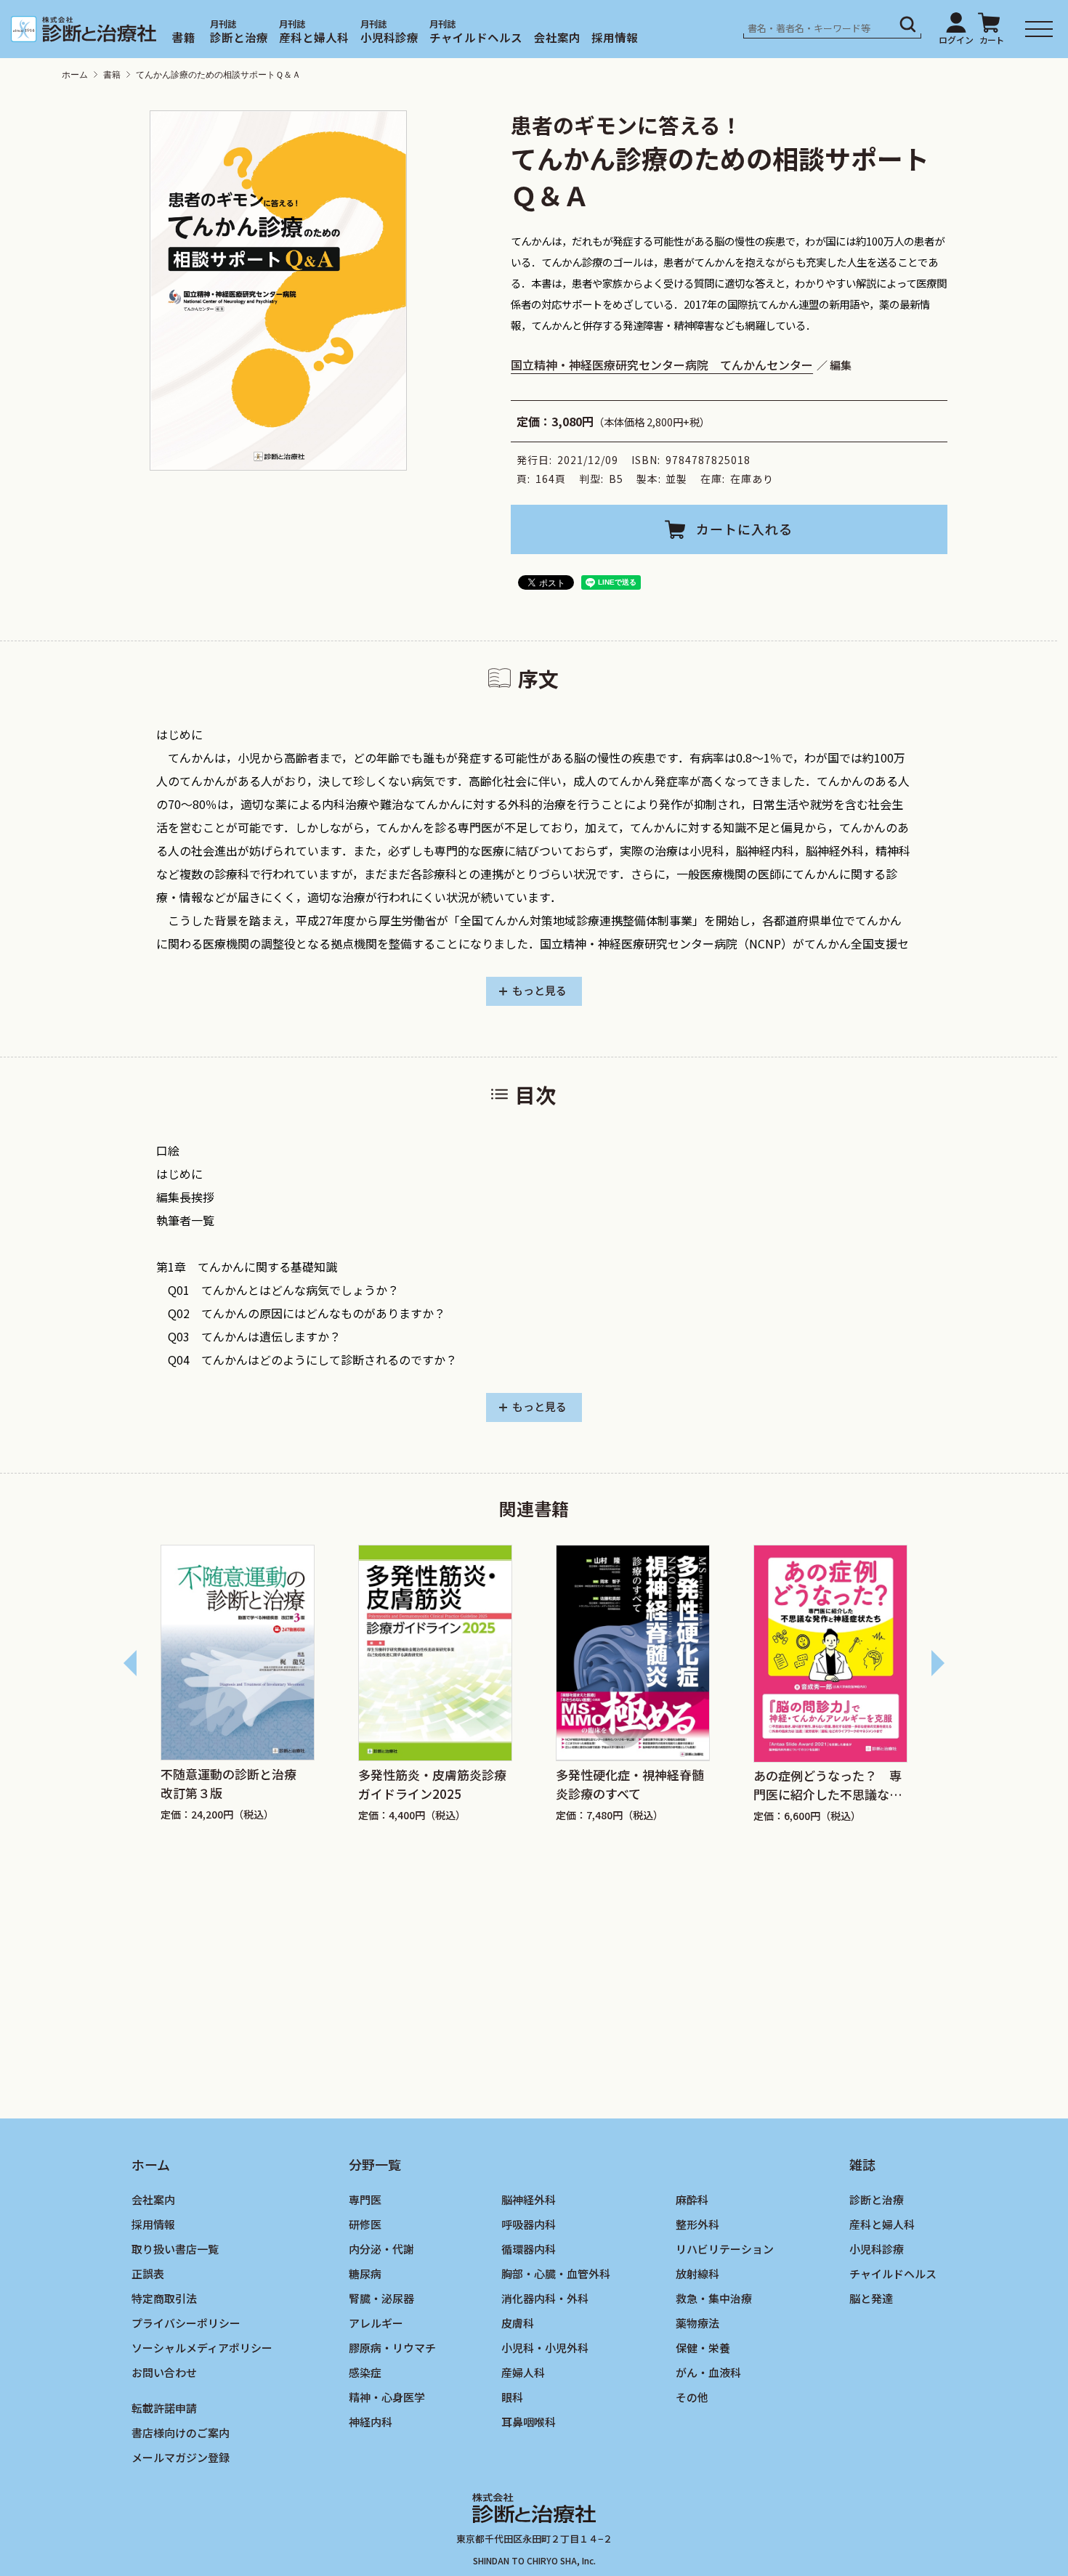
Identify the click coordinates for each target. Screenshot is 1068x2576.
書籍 (184, 37)
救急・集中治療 (714, 2298)
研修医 (365, 2224)
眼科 (512, 2396)
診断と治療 (239, 37)
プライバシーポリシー (186, 2322)
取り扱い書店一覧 (175, 2249)
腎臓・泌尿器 (381, 2298)
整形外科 (697, 2224)
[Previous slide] (131, 1663)
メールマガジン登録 (181, 2457)
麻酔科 (692, 2199)
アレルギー (376, 2322)
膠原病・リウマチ (392, 2347)
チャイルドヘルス (476, 37)
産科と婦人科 (314, 37)
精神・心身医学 (387, 2396)
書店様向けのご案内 (181, 2432)
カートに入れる (744, 529)
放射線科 (697, 2274)
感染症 (365, 2372)
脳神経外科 (529, 2199)
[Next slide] (937, 1663)
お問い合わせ (164, 2372)
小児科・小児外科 (545, 2347)
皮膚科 (518, 2322)
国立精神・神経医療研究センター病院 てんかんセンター (662, 365)
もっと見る (539, 990)
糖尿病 (365, 2274)
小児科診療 (389, 37)
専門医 (365, 2199)
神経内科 (371, 2421)
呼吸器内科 (529, 2224)
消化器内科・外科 (545, 2298)
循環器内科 (529, 2249)
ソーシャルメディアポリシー (202, 2347)
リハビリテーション (725, 2249)
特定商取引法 (164, 2298)
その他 (692, 2396)
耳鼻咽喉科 (529, 2421)
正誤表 (148, 2274)
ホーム (75, 75)
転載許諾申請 (164, 2407)
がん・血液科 (708, 2372)
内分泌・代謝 (381, 2249)
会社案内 (557, 37)
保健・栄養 (703, 2347)
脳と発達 (871, 2298)
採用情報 (615, 37)
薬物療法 (697, 2322)
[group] (238, 1691)
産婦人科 (523, 2372)
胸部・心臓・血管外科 (556, 2274)
